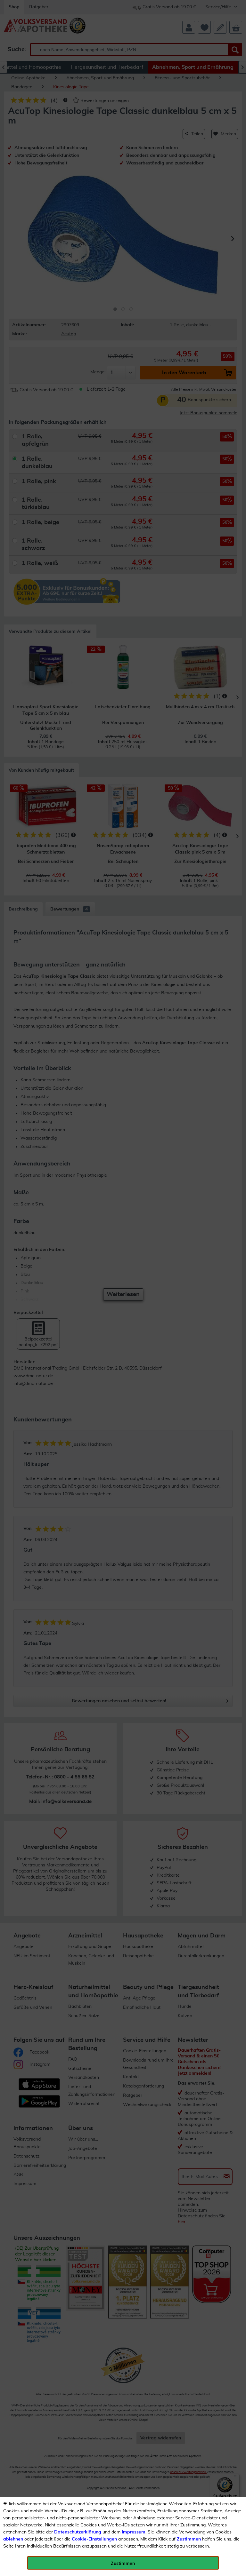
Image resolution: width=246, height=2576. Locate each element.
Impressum (134, 2532)
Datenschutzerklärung (78, 2532)
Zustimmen (189, 2539)
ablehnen (13, 2539)
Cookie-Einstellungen (94, 2539)
